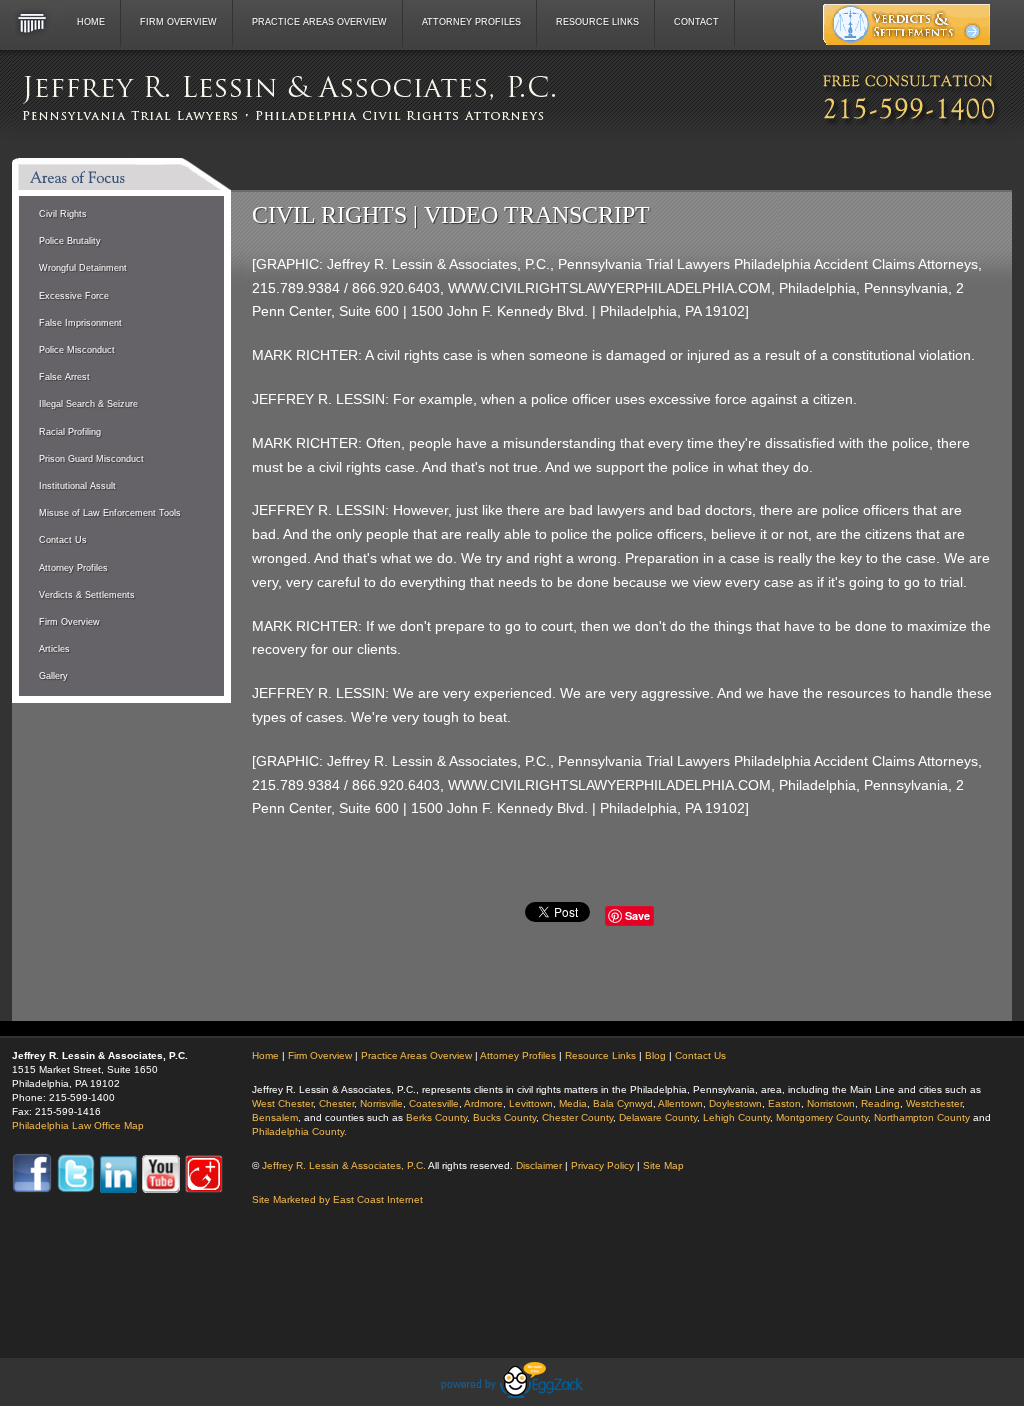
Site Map (663, 1165)
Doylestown (735, 1103)
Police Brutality (70, 241)
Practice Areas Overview (319, 22)
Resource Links (597, 22)
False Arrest (64, 377)
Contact (696, 22)
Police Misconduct (77, 350)
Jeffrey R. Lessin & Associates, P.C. (344, 1165)
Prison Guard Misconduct (91, 459)
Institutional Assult (77, 486)
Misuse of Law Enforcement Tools (110, 513)
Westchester (934, 1103)
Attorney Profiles (471, 22)
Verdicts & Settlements (87, 595)
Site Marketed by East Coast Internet (337, 1199)
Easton (784, 1103)
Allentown (680, 1103)
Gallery (53, 676)
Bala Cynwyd (623, 1103)
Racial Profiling (70, 432)
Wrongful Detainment (83, 268)
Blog (655, 1055)
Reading (880, 1103)
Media (573, 1103)
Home (91, 22)
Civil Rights (63, 214)
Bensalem (275, 1117)
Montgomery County (822, 1117)
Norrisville (381, 1103)
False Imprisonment (80, 323)
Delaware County (658, 1117)
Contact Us (63, 540)
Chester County (577, 1117)
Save (637, 915)
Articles (54, 649)
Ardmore (483, 1103)
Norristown (831, 1103)
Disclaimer (539, 1165)
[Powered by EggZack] (512, 1393)
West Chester (282, 1103)
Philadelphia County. (299, 1131)
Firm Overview (178, 22)
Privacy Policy (602, 1165)
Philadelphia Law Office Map (78, 1125)
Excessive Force (74, 296)
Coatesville (434, 1103)
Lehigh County (736, 1117)
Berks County (436, 1117)
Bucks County (504, 1117)
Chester (336, 1103)
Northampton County (922, 1117)
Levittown (531, 1103)
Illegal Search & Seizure (88, 404)
